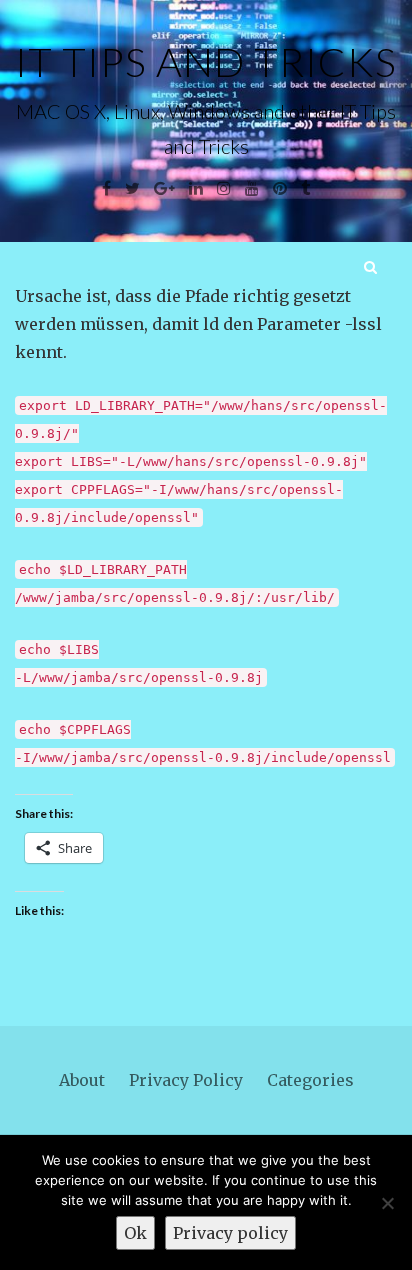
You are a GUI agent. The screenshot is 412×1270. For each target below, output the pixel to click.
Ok (135, 1233)
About (82, 1080)
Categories (310, 1080)
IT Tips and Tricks (206, 62)
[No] (387, 1203)
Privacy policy (230, 1233)
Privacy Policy (186, 1080)
